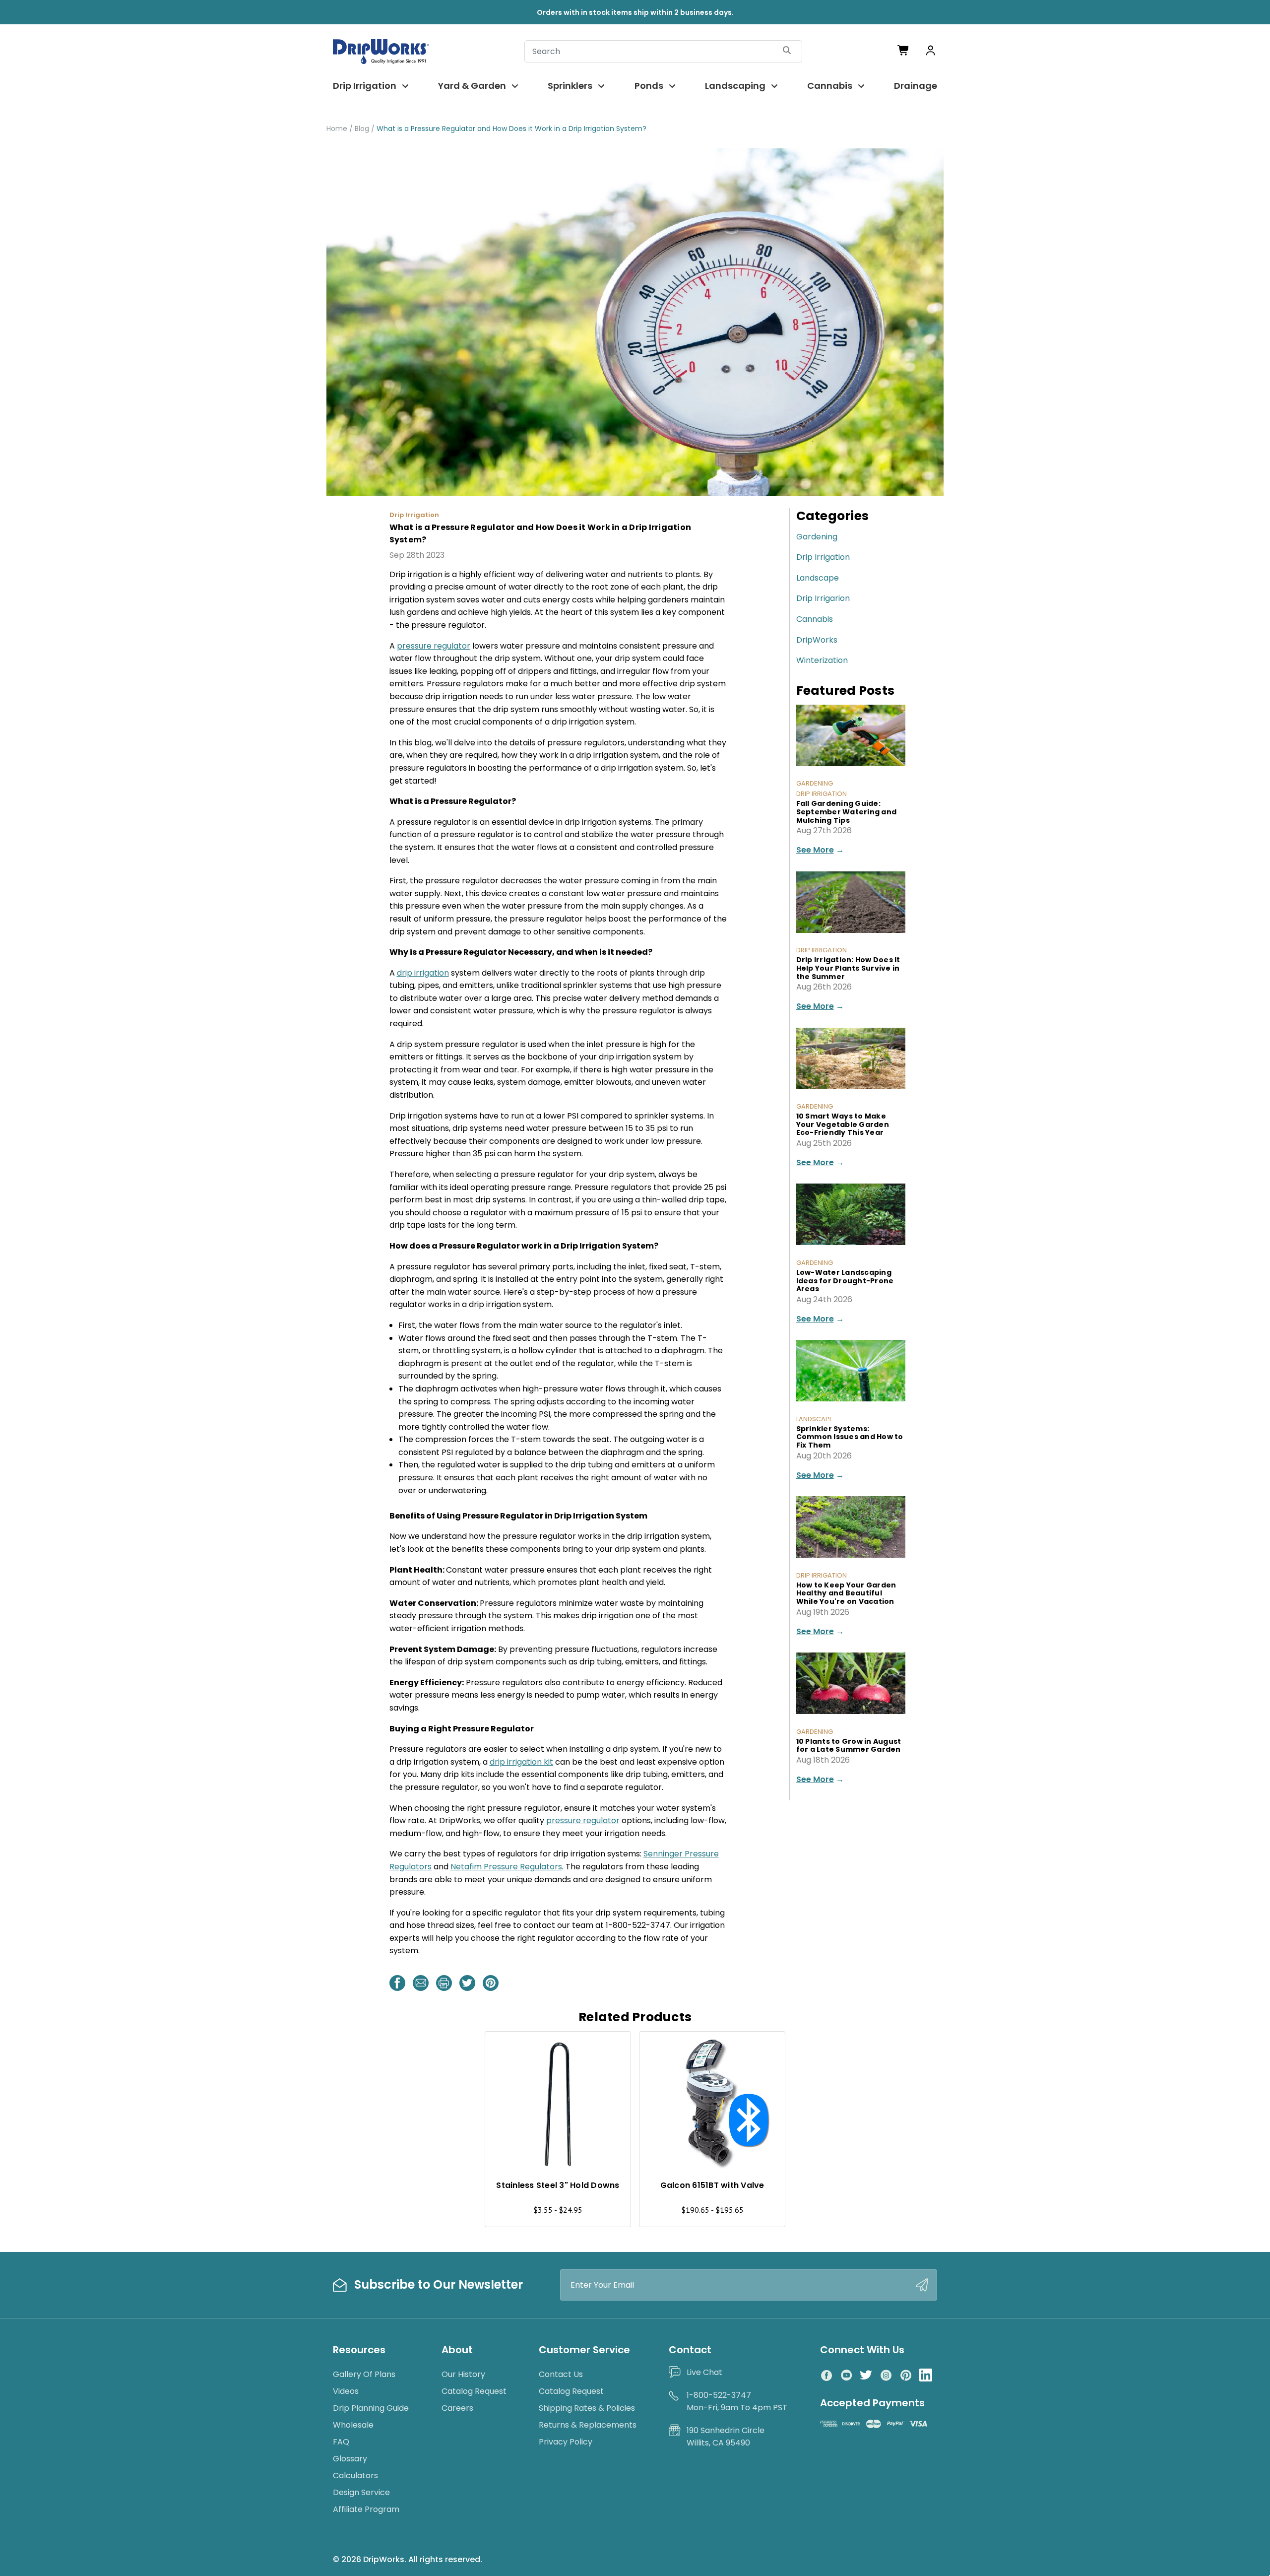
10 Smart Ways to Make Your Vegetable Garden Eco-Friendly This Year (843, 1124)
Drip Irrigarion (823, 598)
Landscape (818, 578)
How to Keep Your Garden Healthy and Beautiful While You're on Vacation (846, 1593)
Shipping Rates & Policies (587, 2408)
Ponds (649, 86)
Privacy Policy (566, 2442)
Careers (457, 2408)
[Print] (444, 1983)
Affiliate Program (366, 2509)
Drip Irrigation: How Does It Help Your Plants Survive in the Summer (848, 968)
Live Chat (704, 2372)
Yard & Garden (472, 86)
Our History (463, 2374)
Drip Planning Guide (371, 2408)
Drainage (916, 86)
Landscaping (735, 86)
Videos (346, 2391)
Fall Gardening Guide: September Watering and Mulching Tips (847, 812)
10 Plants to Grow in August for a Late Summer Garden (849, 1746)
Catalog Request (474, 2391)
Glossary (350, 2459)
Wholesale (353, 2425)
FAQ (341, 2442)
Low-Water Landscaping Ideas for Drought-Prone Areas (845, 1281)
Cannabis (830, 86)
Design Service (361, 2492)
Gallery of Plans (364, 2374)
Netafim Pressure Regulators (506, 1867)
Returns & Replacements (588, 2425)
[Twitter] (467, 1983)
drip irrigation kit (521, 1762)
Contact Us (561, 2374)
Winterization (822, 660)
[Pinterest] (491, 1983)
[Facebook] (397, 1983)
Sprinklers (570, 86)
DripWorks (817, 640)
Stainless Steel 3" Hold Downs (558, 2185)
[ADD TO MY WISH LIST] (614, 2048)
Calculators (355, 2476)
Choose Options (558, 2149)
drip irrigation (423, 973)
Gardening (817, 537)
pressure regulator (434, 646)
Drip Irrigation (365, 86)
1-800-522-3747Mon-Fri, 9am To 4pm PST (737, 2402)
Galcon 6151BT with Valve (712, 2185)
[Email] (421, 1983)
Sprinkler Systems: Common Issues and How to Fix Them (850, 1437)
